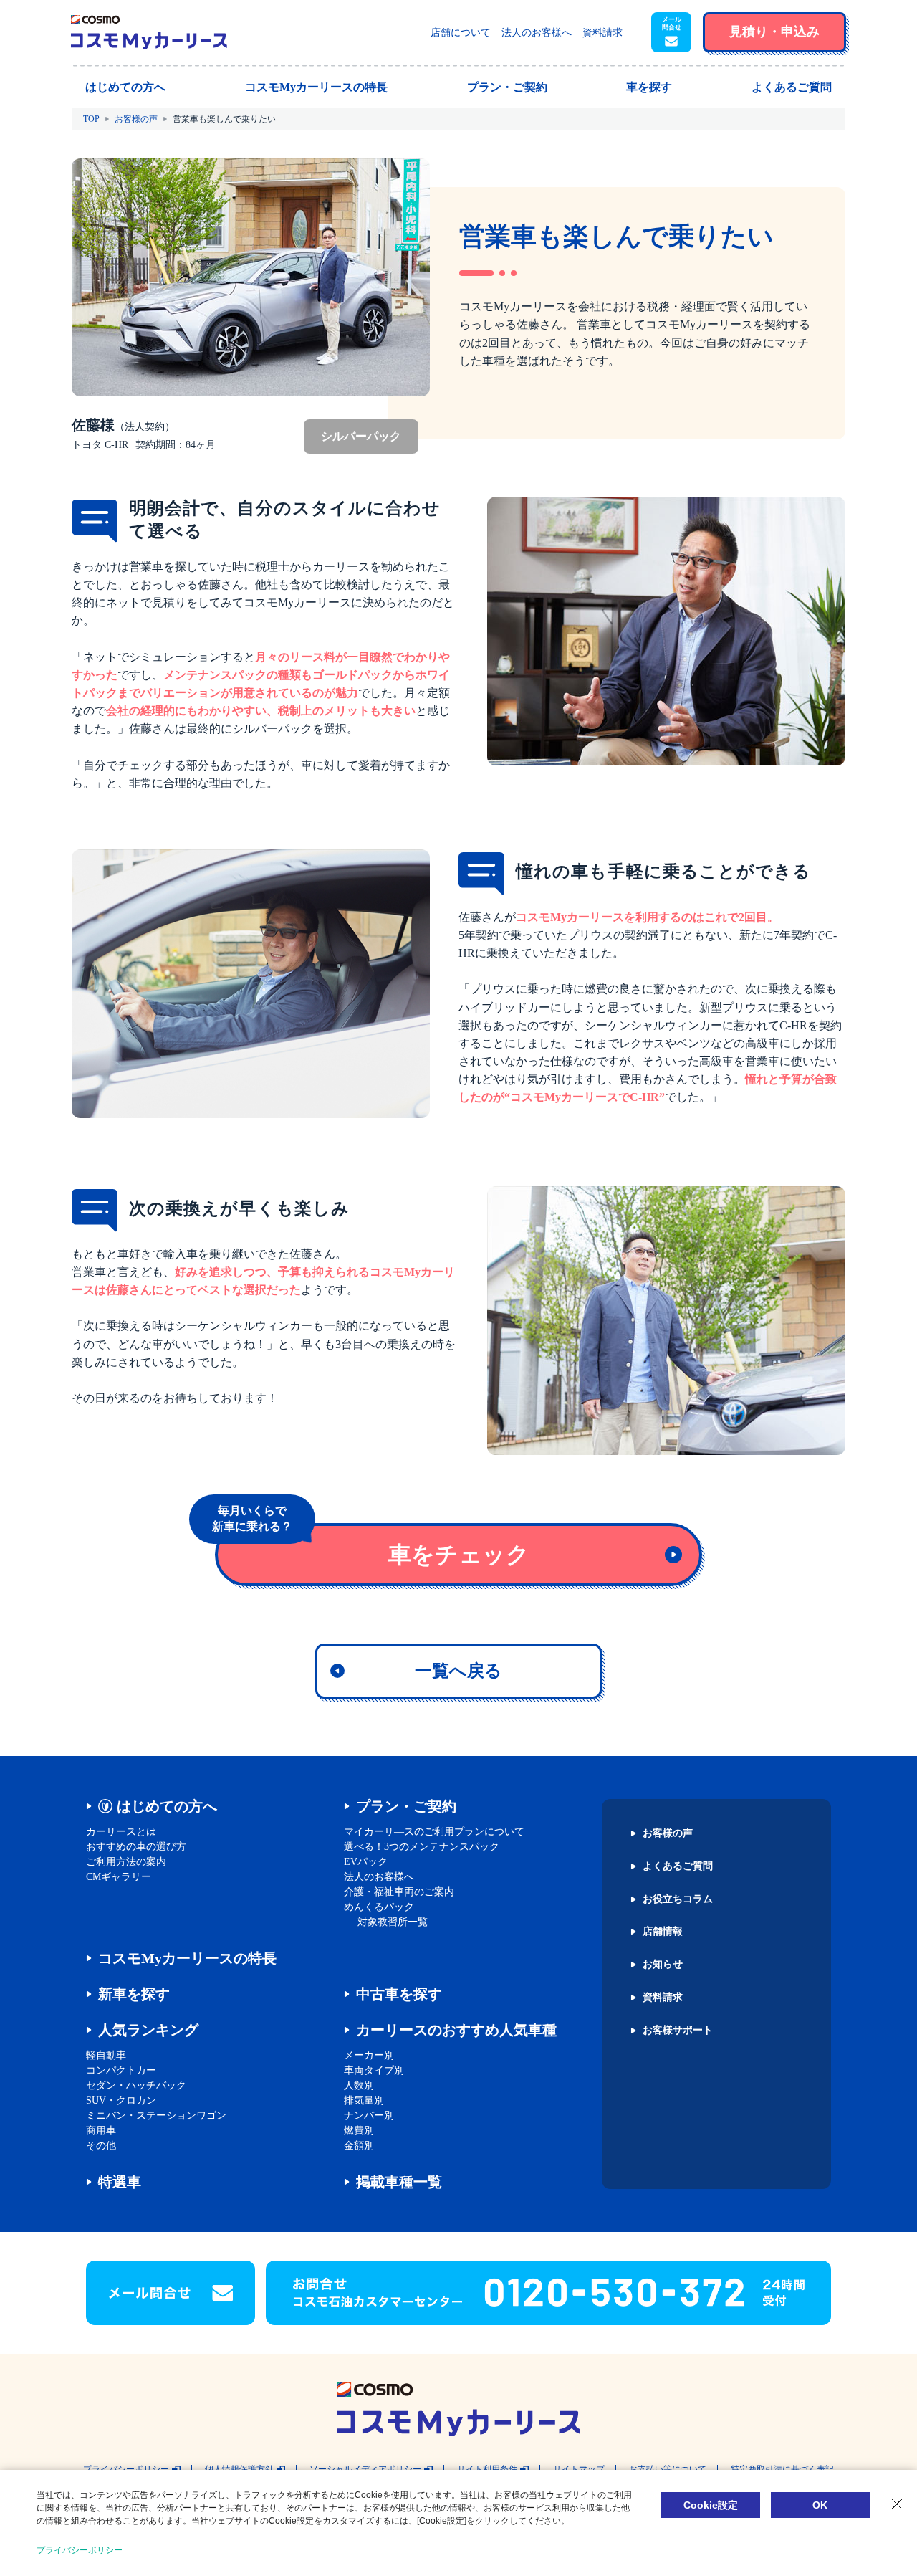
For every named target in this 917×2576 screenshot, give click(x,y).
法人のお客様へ (537, 33)
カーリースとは (121, 1832)
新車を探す (134, 1994)
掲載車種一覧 (399, 2182)
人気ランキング (148, 2030)
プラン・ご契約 (406, 1806)
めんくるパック (379, 1907)
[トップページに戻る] (149, 32)
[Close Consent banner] (897, 2504)
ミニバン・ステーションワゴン (156, 2115)
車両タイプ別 (374, 2070)
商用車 (101, 2131)
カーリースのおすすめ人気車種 (456, 2030)
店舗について (461, 33)
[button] (671, 32)
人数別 (359, 2085)
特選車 (120, 2182)
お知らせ (663, 1965)
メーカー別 (369, 2055)
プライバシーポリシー (80, 2550)
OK (820, 2505)
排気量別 (364, 2100)
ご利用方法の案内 (126, 1862)
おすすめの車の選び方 (136, 1847)
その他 (101, 2146)
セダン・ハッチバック (136, 2085)
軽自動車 (106, 2055)
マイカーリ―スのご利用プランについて (434, 1832)
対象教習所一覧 (393, 1922)
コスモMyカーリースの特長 (187, 1958)
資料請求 (602, 33)
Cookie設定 (711, 2505)
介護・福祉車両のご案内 (399, 1892)
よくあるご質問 (678, 1866)
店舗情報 (663, 1932)
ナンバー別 (369, 2115)
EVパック (366, 1862)
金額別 (359, 2146)
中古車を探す (399, 1994)
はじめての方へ (167, 1806)
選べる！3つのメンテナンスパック (422, 1847)
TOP (91, 119)
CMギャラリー (119, 1877)
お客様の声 (136, 119)
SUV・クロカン (121, 2100)
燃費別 (359, 2131)
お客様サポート (678, 2031)
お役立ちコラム (678, 1899)
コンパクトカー (121, 2070)
